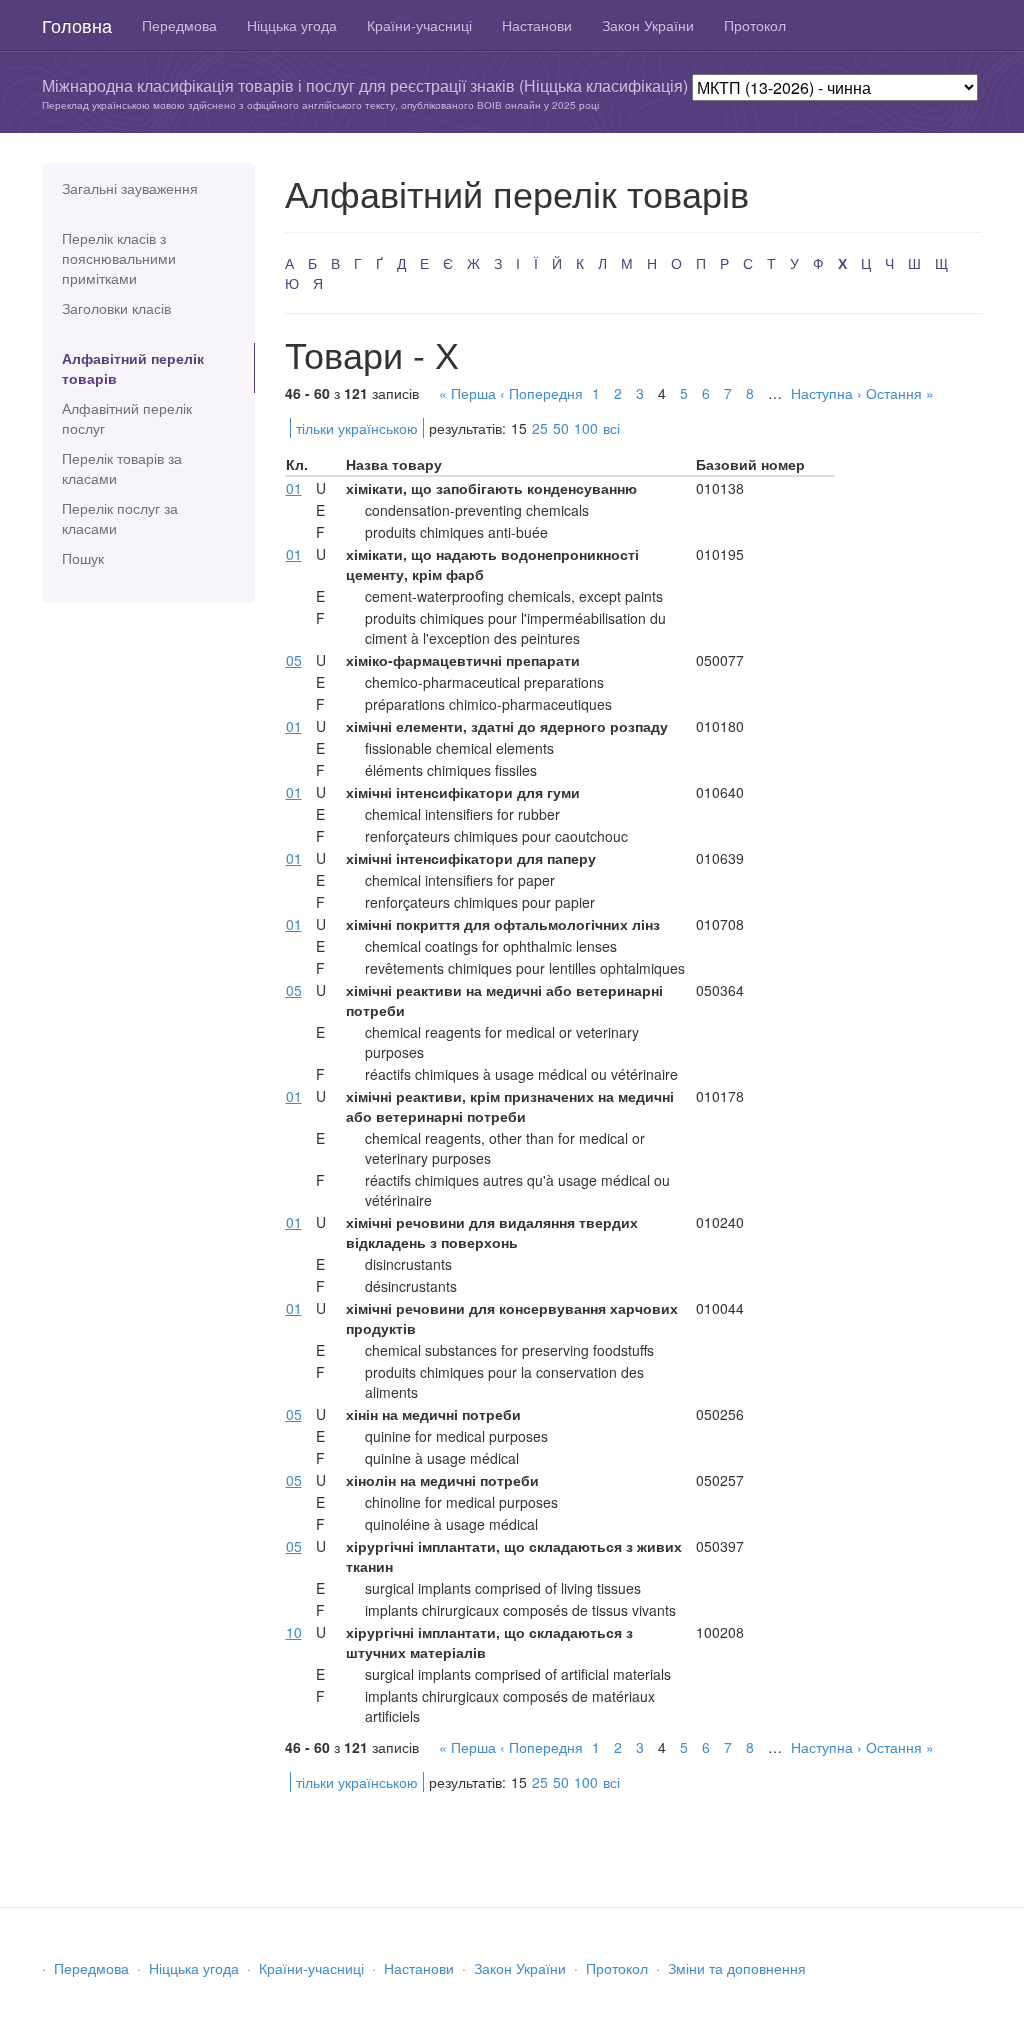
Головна (77, 25)
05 (294, 660)
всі (611, 428)
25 (540, 428)
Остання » (900, 393)
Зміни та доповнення (737, 1968)
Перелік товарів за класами (122, 468)
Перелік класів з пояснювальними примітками (119, 258)
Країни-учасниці (419, 25)
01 (294, 488)
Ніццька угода (292, 25)
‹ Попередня (541, 393)
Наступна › (826, 393)
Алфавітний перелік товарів (133, 368)
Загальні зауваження (130, 188)
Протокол (755, 25)
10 (294, 1632)
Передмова (179, 25)
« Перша (467, 393)
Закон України (648, 25)
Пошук (83, 558)
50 (561, 428)
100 (586, 428)
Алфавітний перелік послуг (127, 418)
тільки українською (357, 428)
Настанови (537, 25)
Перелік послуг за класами (120, 518)
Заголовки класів (116, 308)
